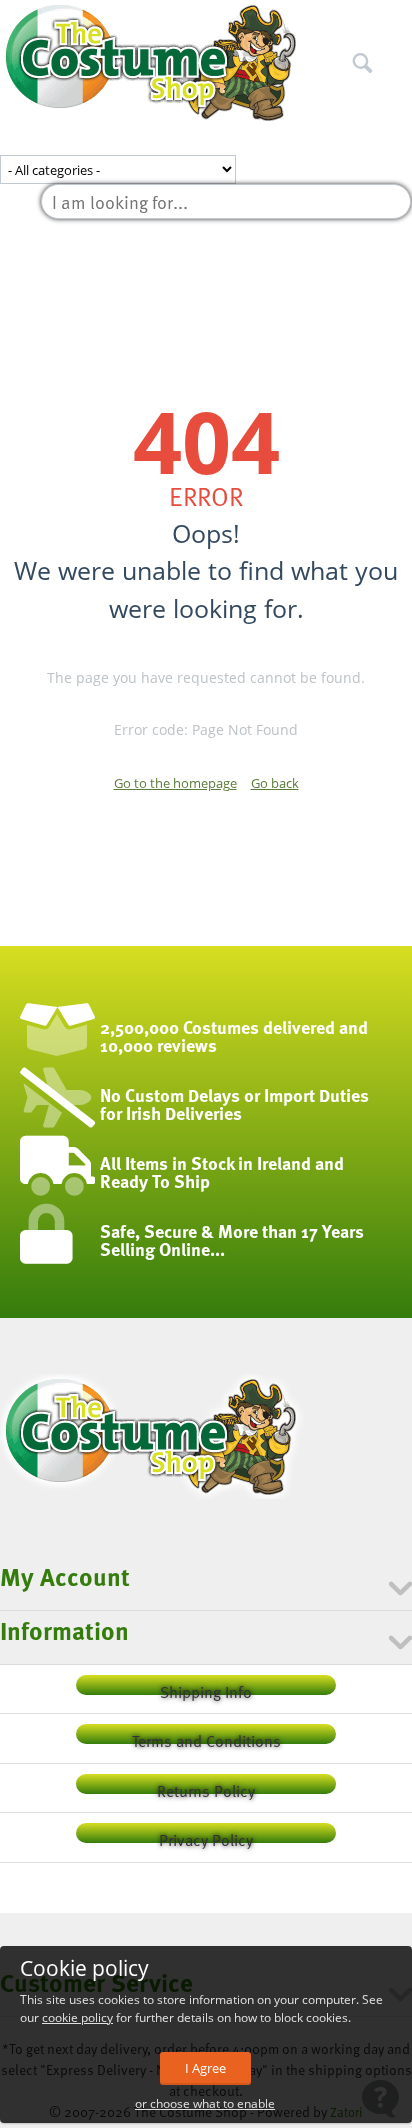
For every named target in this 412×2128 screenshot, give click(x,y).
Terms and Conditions (206, 1736)
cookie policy (77, 2017)
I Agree (205, 2068)
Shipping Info (206, 1687)
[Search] (397, 19)
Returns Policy (206, 1786)
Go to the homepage (175, 783)
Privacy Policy (206, 1835)
